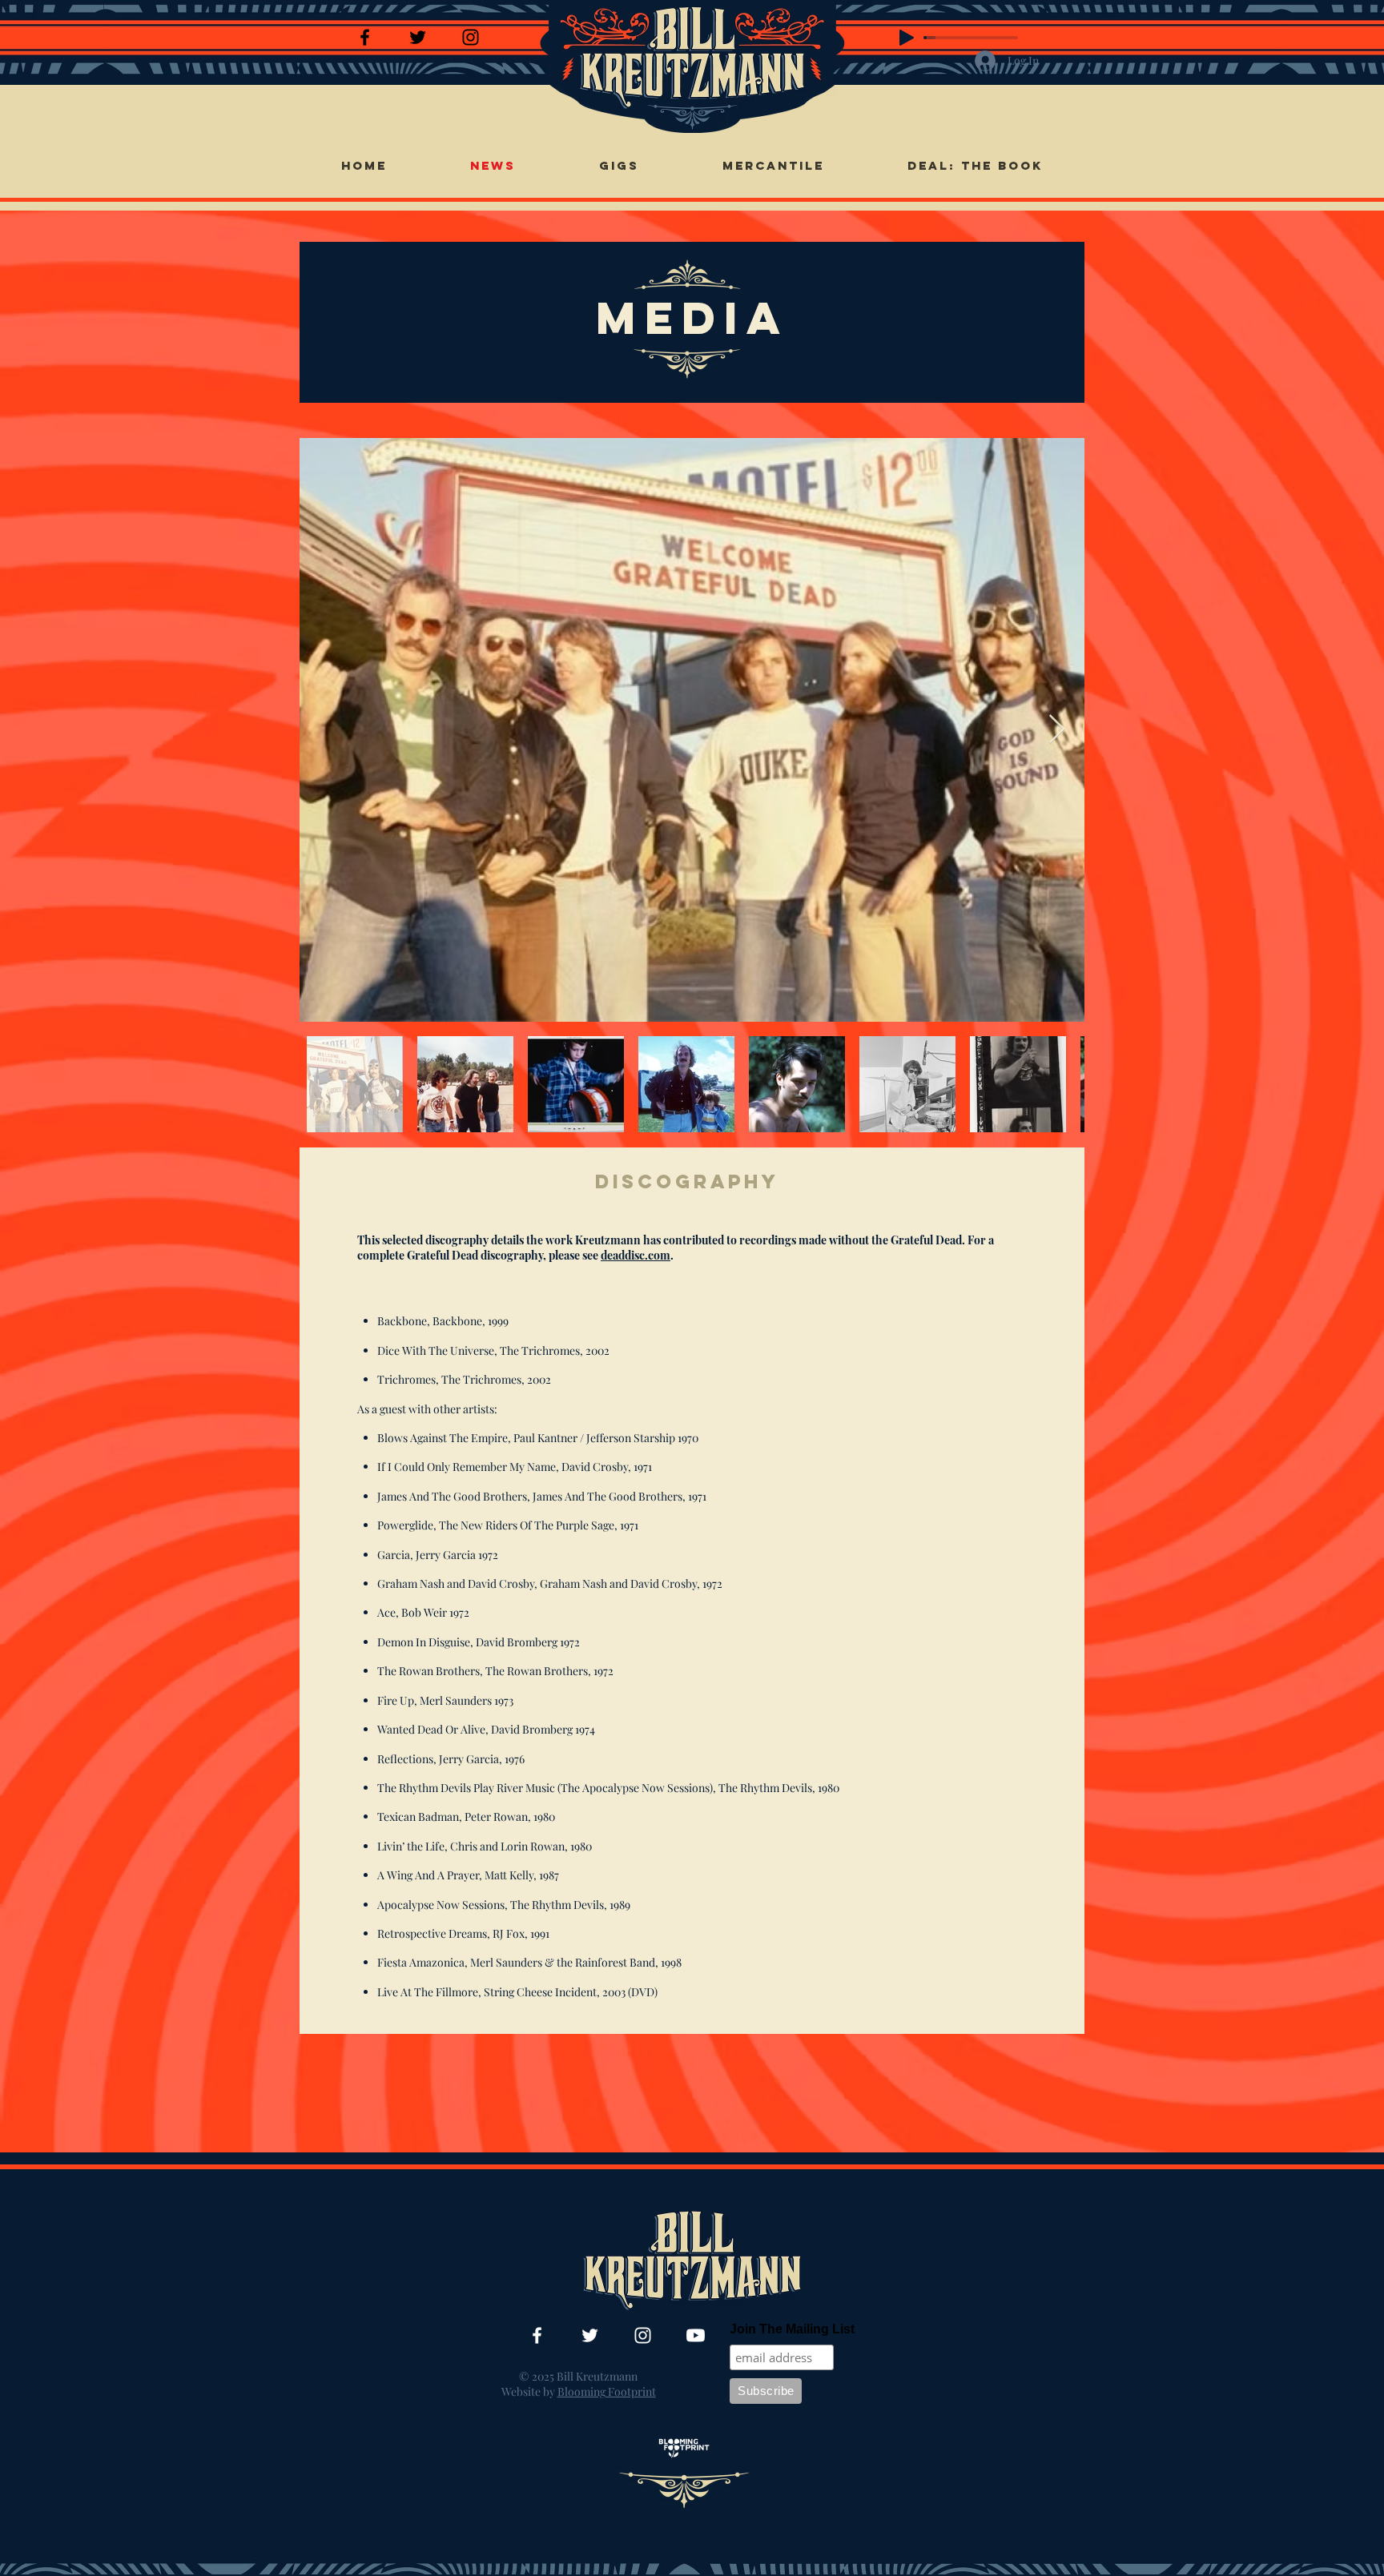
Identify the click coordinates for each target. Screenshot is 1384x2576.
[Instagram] (471, 37)
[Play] (907, 38)
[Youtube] (696, 2335)
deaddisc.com (636, 1255)
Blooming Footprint (607, 2391)
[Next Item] (1057, 730)
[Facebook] (365, 37)
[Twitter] (418, 37)
